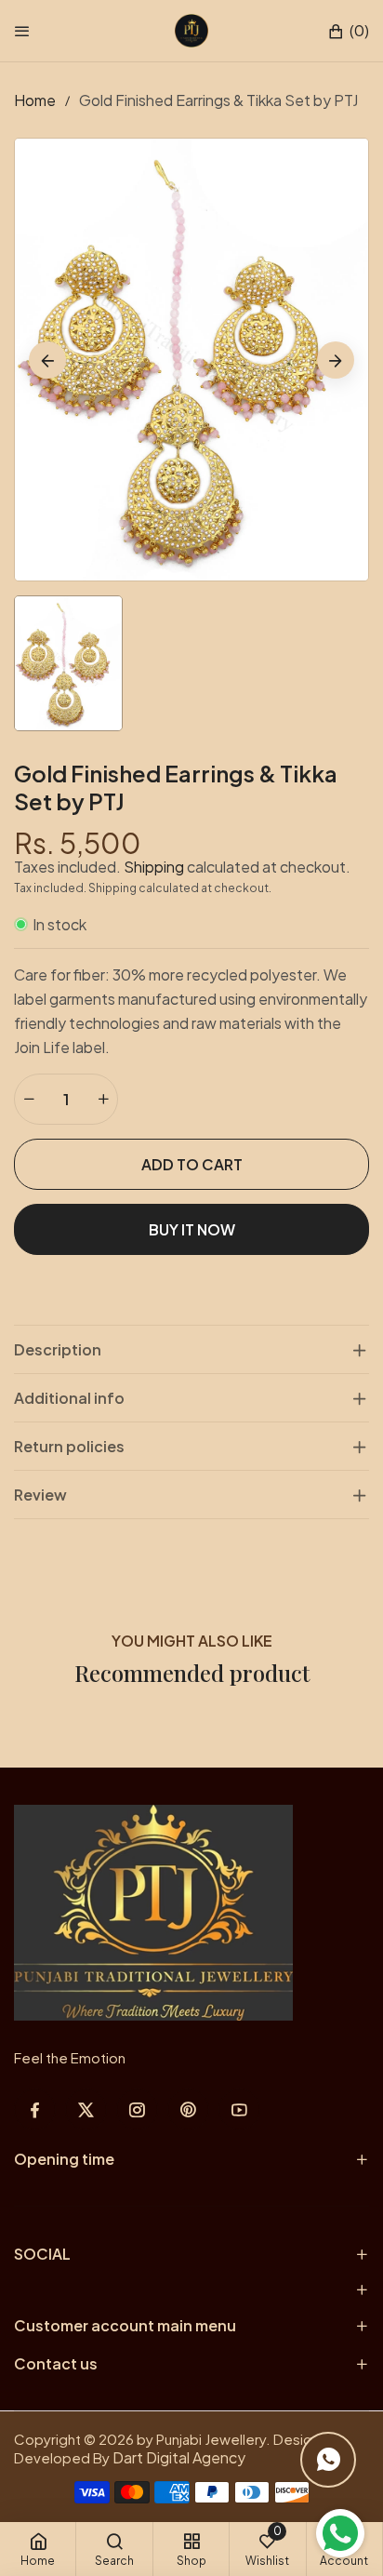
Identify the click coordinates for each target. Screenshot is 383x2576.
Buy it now (192, 1229)
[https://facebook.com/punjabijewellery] (35, 2109)
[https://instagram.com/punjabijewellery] (137, 2109)
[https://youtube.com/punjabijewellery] (239, 2109)
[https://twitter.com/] (86, 2109)
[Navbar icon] (22, 31)
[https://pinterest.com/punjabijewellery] (188, 2109)
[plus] (103, 1099)
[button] (348, 31)
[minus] (29, 1099)
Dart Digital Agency (179, 2457)
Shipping (154, 867)
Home (35, 100)
